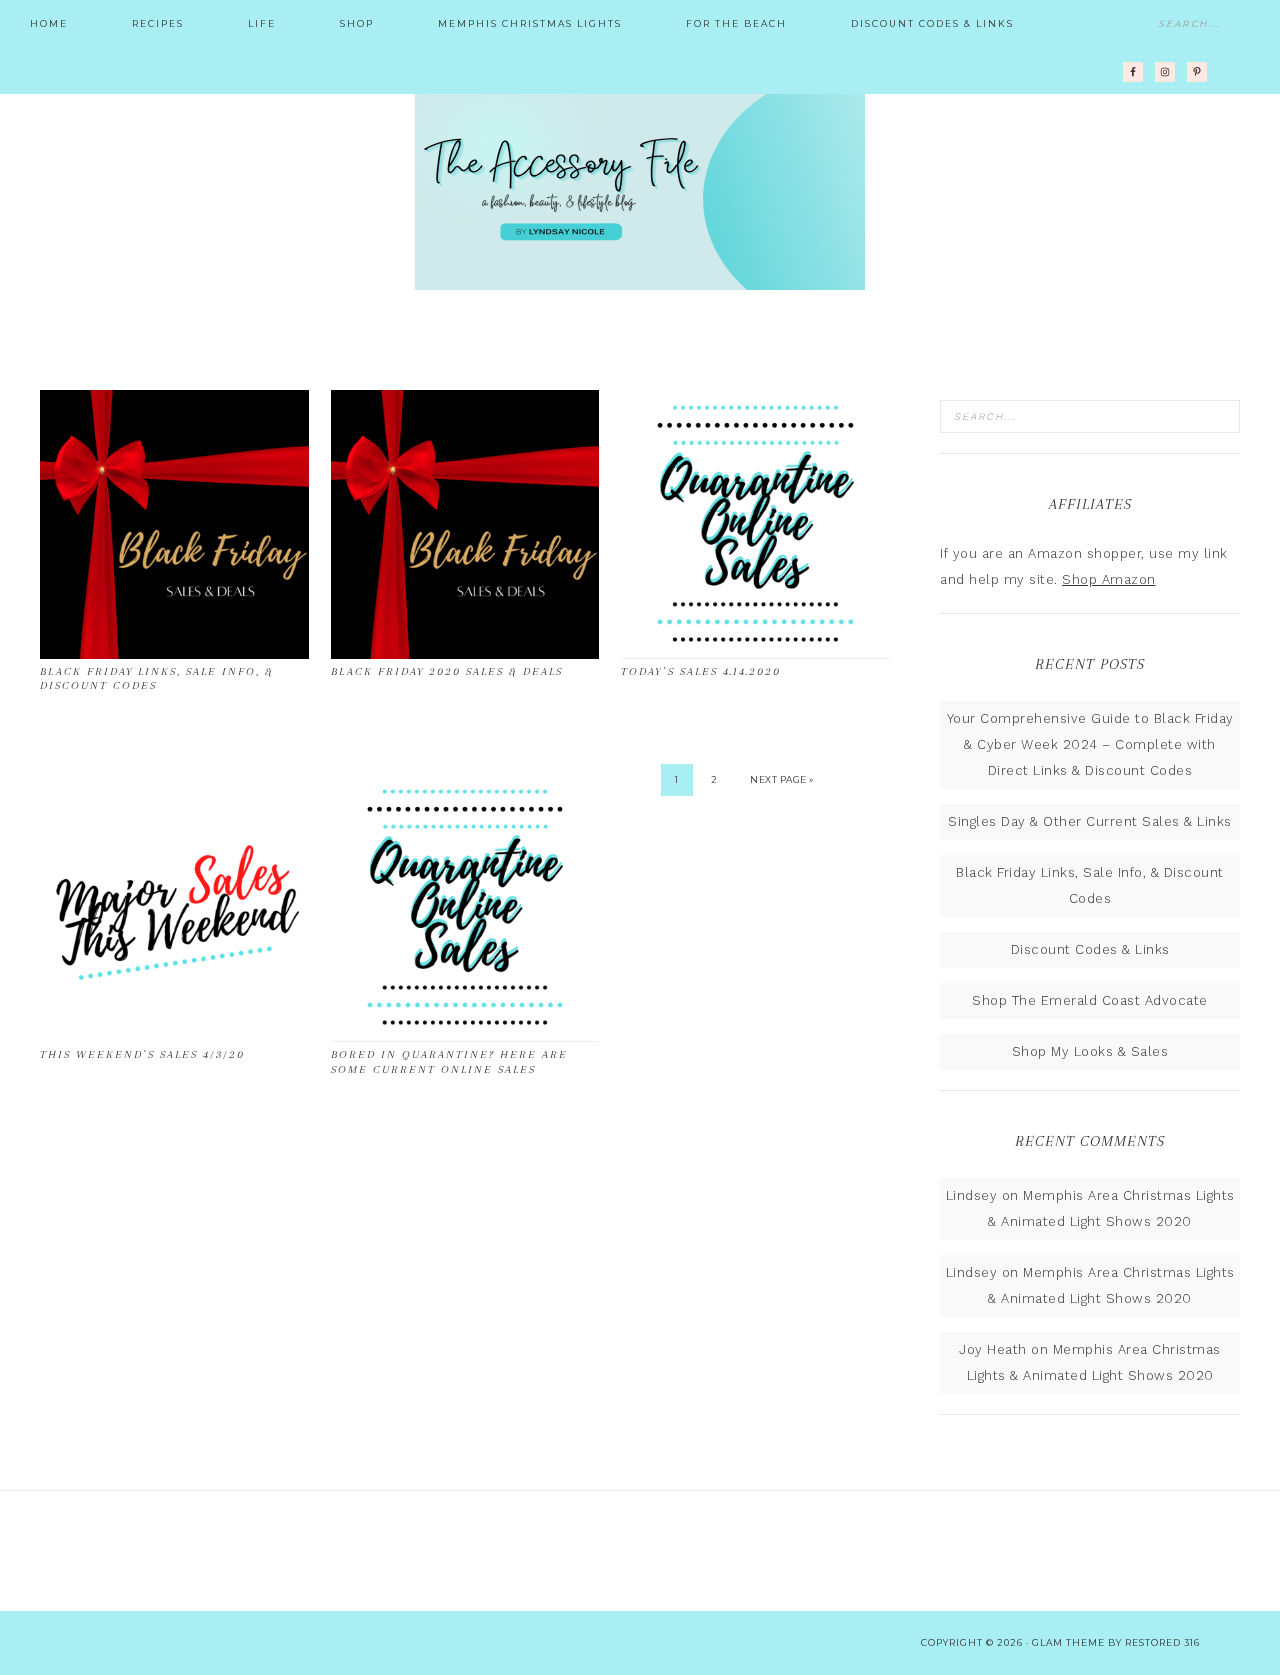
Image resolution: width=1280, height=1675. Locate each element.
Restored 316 (1162, 1642)
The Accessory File (640, 190)
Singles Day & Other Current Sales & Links (1090, 821)
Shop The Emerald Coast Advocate (1090, 1000)
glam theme (1068, 1642)
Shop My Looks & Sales (1090, 1051)
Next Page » (782, 779)
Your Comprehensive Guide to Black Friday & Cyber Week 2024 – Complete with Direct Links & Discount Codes (1090, 744)
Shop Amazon (1109, 579)
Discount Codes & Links (1090, 949)
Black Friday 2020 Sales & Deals (447, 671)
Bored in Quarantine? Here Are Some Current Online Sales (449, 1061)
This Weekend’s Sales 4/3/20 (142, 1054)
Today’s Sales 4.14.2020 (701, 671)
